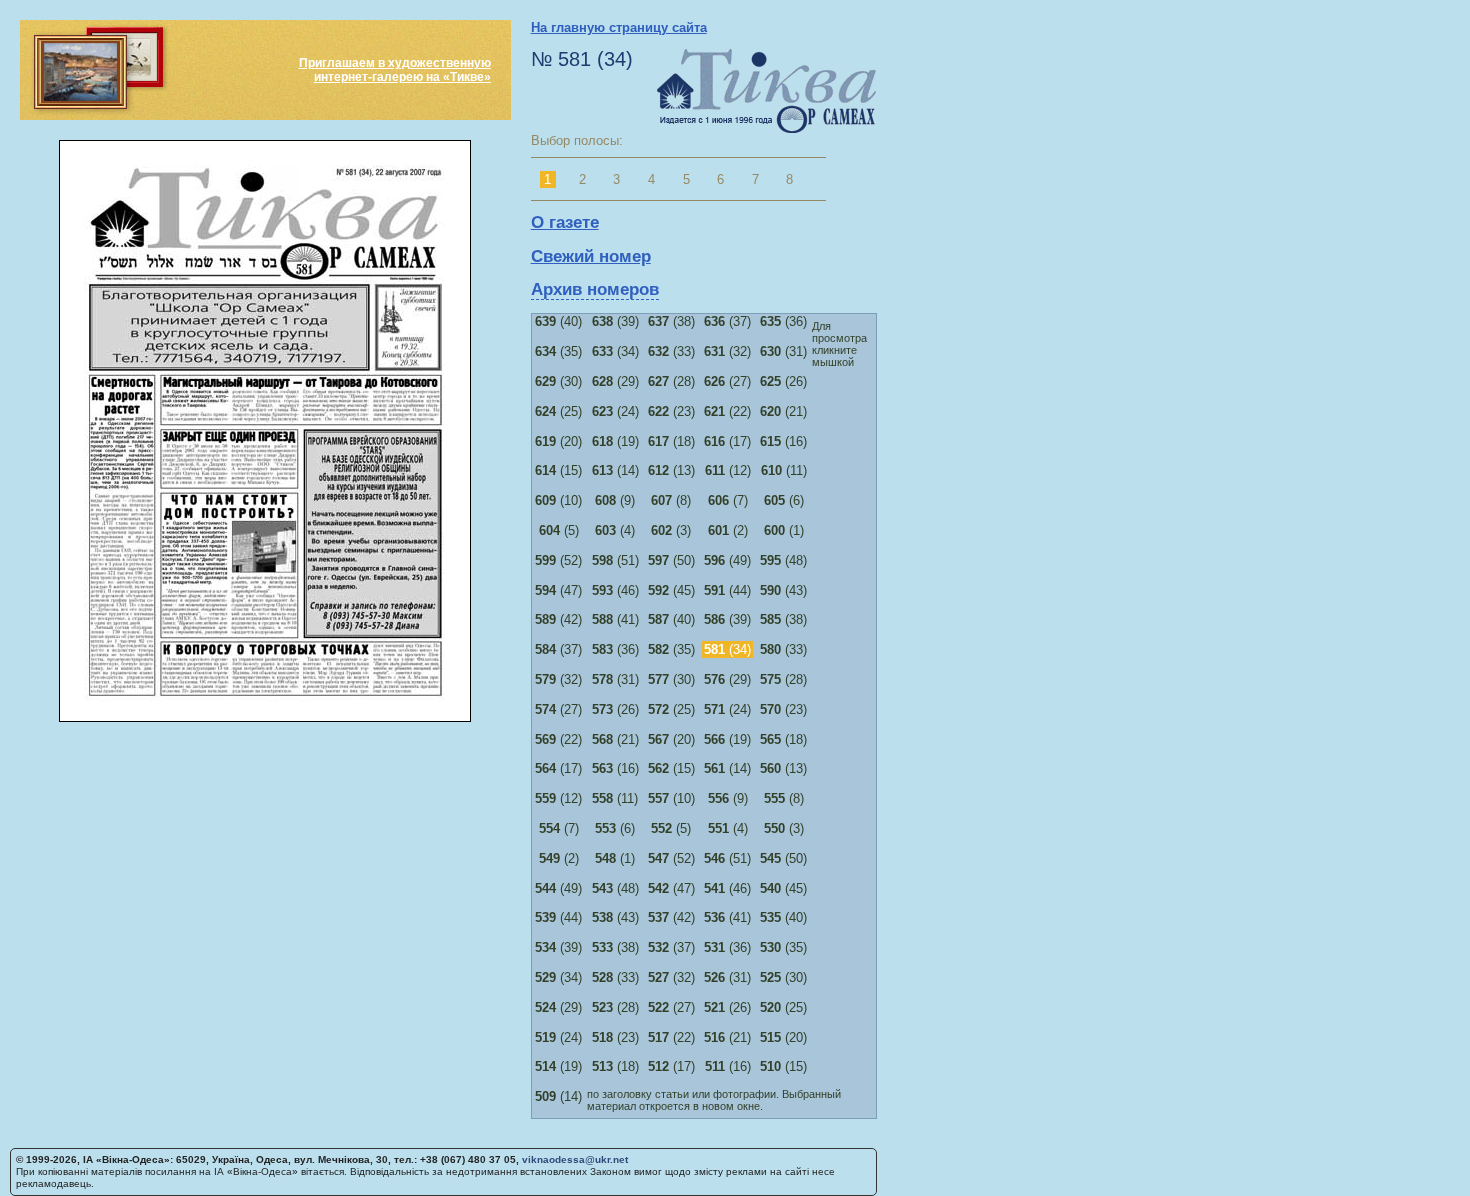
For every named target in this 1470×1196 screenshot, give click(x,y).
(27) (727, 381)
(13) (671, 470)
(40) (558, 321)
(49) (727, 560)
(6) (784, 500)
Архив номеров (595, 289)
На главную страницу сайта (619, 27)
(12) (728, 470)
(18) (671, 441)
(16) (783, 441)
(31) (783, 351)
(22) (727, 411)
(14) (615, 470)
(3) (671, 530)
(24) (615, 411)
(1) (784, 530)
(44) (727, 590)
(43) (783, 590)
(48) (783, 560)
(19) (615, 441)
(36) (783, 321)
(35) (558, 351)
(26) (783, 381)
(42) (558, 619)
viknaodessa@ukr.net (575, 1159)
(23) (671, 411)
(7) (728, 500)
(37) (727, 321)
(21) (783, 411)
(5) (559, 530)
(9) (615, 500)
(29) (615, 381)
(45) (671, 590)
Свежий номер (591, 256)
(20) (558, 441)
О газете (565, 222)
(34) (615, 351)
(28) (671, 381)
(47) (558, 590)
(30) (558, 381)
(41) (615, 619)
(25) (558, 411)
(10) (558, 500)
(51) (615, 560)
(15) (558, 470)
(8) (671, 500)
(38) (671, 321)
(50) (671, 560)
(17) (727, 441)
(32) (727, 351)
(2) (728, 530)
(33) (671, 351)
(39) (615, 321)
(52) (558, 560)
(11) (784, 470)
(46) (615, 590)
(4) (615, 530)
